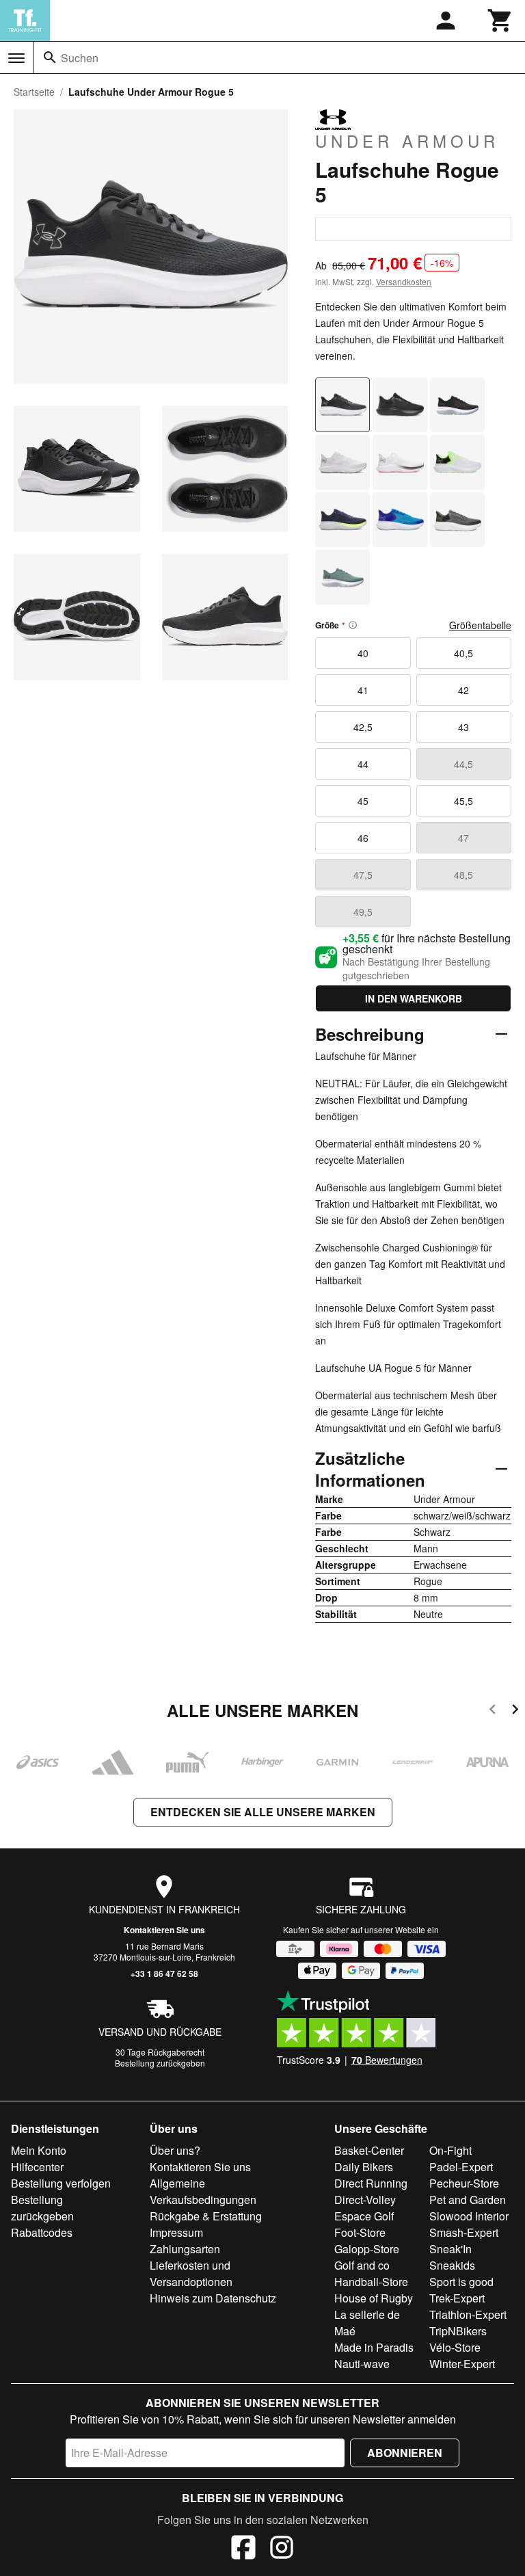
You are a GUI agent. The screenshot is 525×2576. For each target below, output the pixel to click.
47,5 (363, 875)
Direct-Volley (365, 2200)
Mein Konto (39, 2150)
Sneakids (452, 2265)
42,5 (363, 727)
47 (463, 838)
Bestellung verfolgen (61, 2183)
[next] (515, 1711)
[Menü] (16, 58)
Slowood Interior (469, 2216)
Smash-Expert (464, 2232)
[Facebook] (243, 2549)
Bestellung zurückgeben (160, 2063)
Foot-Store (360, 2232)
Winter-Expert (462, 2364)
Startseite (34, 92)
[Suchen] (50, 57)
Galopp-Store (367, 2249)
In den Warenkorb (414, 998)
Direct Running (371, 2183)
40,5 (463, 653)
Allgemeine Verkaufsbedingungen (203, 2191)
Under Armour (407, 140)
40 (363, 653)
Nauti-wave (362, 2364)
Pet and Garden (468, 2200)
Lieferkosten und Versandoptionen (191, 2273)
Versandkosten (404, 281)
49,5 (363, 912)
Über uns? (175, 2150)
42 (463, 690)
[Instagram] (282, 2549)
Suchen (80, 58)
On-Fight (450, 2150)
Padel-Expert (461, 2167)
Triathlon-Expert (468, 2314)
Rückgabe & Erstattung (206, 2216)
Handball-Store (371, 2282)
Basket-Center (369, 2150)
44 (363, 764)
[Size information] (353, 625)
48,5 (463, 875)
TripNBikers (458, 2331)
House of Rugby (374, 2298)
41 (363, 690)
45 (363, 801)
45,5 (463, 801)
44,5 (463, 764)
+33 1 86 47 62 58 (164, 1974)
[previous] (493, 1711)
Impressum (176, 2232)
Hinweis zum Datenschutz (213, 2298)
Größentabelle (480, 625)
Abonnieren (405, 2453)
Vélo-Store (455, 2347)
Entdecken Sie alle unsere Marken (263, 1812)
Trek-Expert (457, 2298)
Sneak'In (450, 2249)
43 (463, 727)
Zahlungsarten (185, 2249)
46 (363, 838)
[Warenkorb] (500, 21)
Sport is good (461, 2282)
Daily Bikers (364, 2167)
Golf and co (362, 2265)
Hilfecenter (37, 2167)
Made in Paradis (374, 2347)
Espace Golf (364, 2216)
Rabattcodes (42, 2232)
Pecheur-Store (464, 2183)
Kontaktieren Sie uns (164, 1930)
